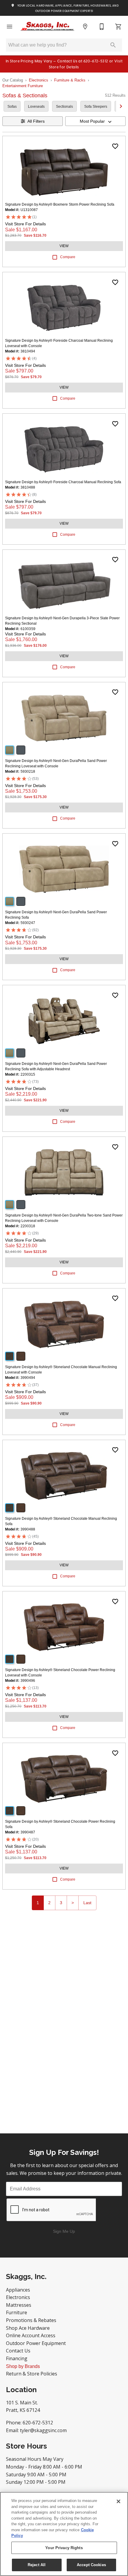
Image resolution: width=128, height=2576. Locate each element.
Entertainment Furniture (23, 86)
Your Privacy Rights (64, 2548)
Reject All (37, 2565)
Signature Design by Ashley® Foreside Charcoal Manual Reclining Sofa (63, 482)
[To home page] (47, 27)
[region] (64, 2534)
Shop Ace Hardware (28, 2328)
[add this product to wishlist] (115, 146)
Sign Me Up (64, 2231)
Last (87, 1903)
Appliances (18, 2290)
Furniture (17, 2312)
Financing (17, 2358)
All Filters (36, 121)
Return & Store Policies (32, 2374)
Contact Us (18, 2351)
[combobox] (95, 121)
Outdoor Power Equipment (36, 2343)
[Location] (85, 27)
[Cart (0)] (118, 27)
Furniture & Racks (70, 80)
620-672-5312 (38, 2423)
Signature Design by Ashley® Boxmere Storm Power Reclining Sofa (60, 204)
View (64, 246)
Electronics (39, 80)
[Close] (118, 2501)
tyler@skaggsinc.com (43, 2430)
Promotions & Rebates (31, 2320)
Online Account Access (31, 2335)
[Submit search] (113, 45)
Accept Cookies (91, 2565)
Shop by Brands (23, 2366)
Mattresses (19, 2305)
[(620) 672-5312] (102, 27)
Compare (68, 257)
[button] (10, 27)
